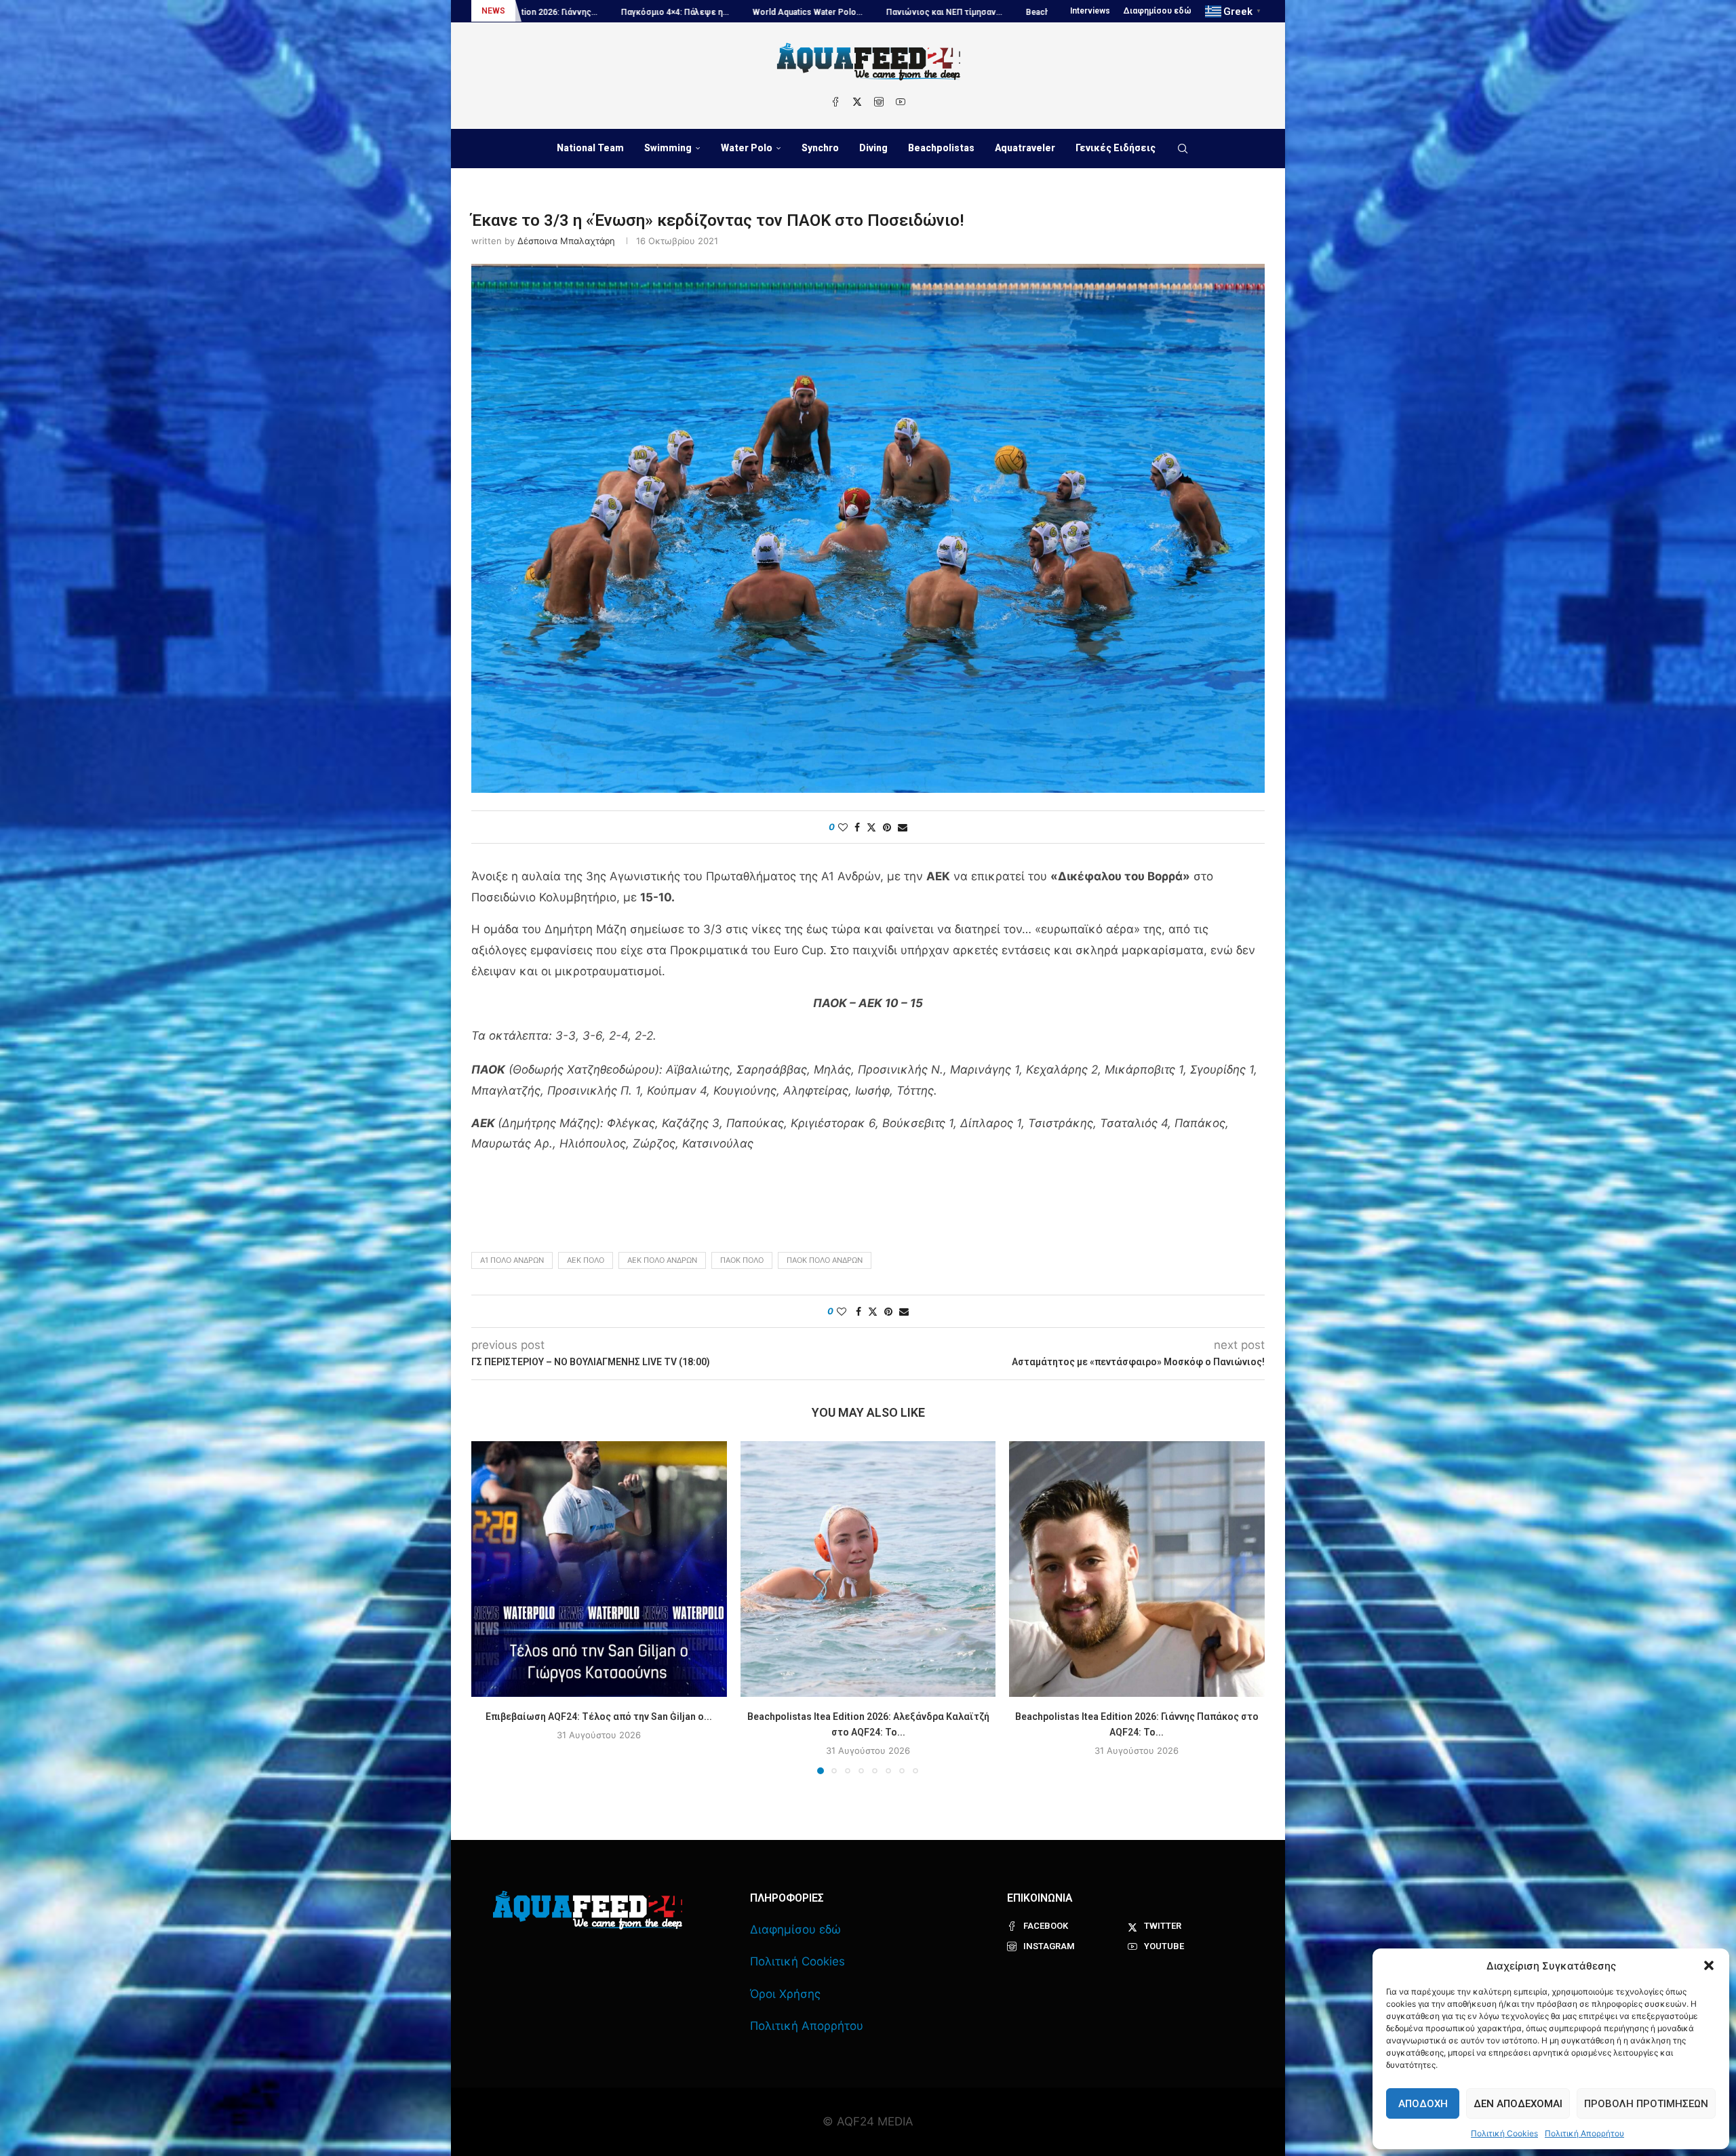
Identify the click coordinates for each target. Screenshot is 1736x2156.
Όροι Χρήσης (785, 1994)
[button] (1709, 1965)
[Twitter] (857, 102)
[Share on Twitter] (871, 827)
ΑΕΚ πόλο (586, 1260)
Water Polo (747, 148)
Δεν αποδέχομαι (1518, 2104)
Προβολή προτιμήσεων (1646, 2104)
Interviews (1090, 11)
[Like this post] (843, 827)
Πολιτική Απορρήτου (1584, 2133)
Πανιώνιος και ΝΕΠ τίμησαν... (557, 12)
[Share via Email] (903, 827)
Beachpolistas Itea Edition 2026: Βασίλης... (720, 12)
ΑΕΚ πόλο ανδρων (662, 1260)
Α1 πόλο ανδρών (512, 1260)
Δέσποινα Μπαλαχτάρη (566, 241)
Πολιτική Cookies (1504, 2133)
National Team (590, 148)
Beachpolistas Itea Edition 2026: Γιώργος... (906, 12)
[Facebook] (835, 102)
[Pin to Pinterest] (887, 827)
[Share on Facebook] (857, 827)
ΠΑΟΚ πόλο (742, 1260)
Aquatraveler (1025, 148)
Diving (873, 148)
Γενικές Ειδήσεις (1116, 148)
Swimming (668, 148)
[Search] (1183, 149)
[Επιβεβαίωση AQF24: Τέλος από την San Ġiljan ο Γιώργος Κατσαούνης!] (599, 1569)
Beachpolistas (941, 148)
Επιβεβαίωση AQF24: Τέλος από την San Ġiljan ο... (599, 1717)
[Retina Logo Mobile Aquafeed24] (588, 1910)
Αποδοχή (1423, 2104)
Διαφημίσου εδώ (1158, 11)
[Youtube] (901, 102)
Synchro (820, 148)
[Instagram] (879, 102)
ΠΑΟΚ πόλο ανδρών (825, 1260)
